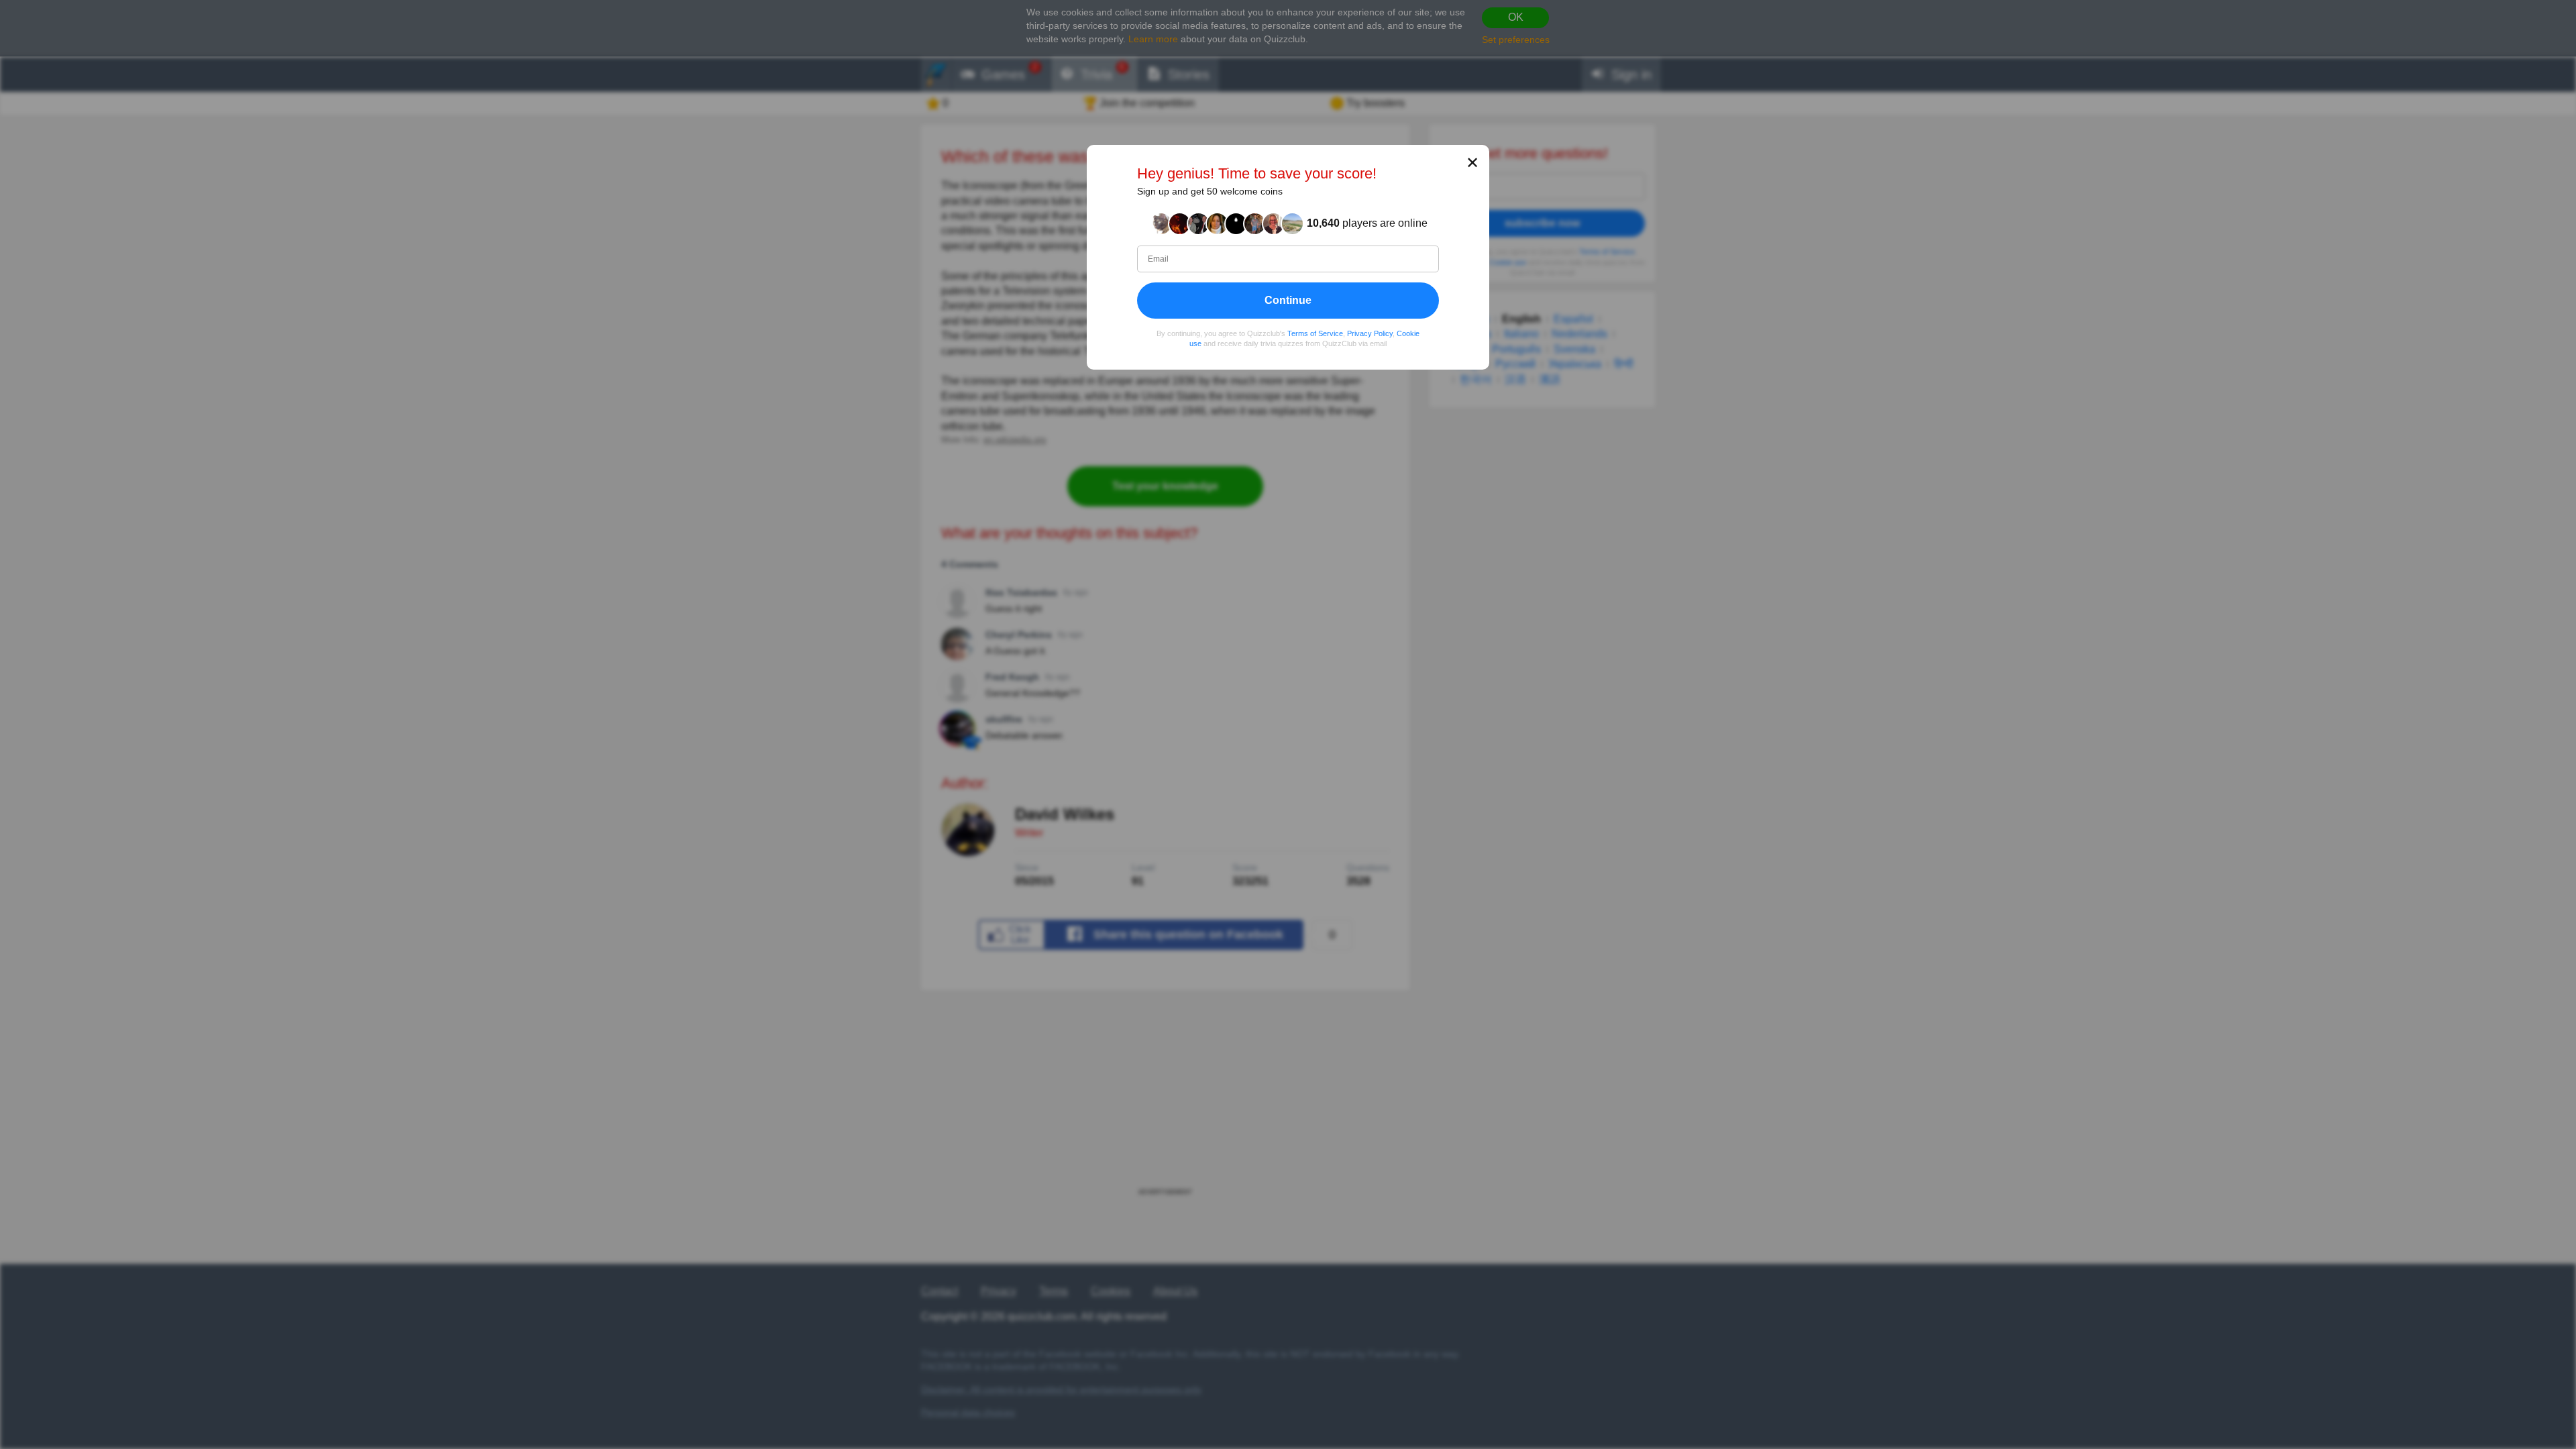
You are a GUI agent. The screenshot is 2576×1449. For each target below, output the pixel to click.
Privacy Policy (1370, 333)
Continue (1288, 300)
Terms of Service (1315, 333)
